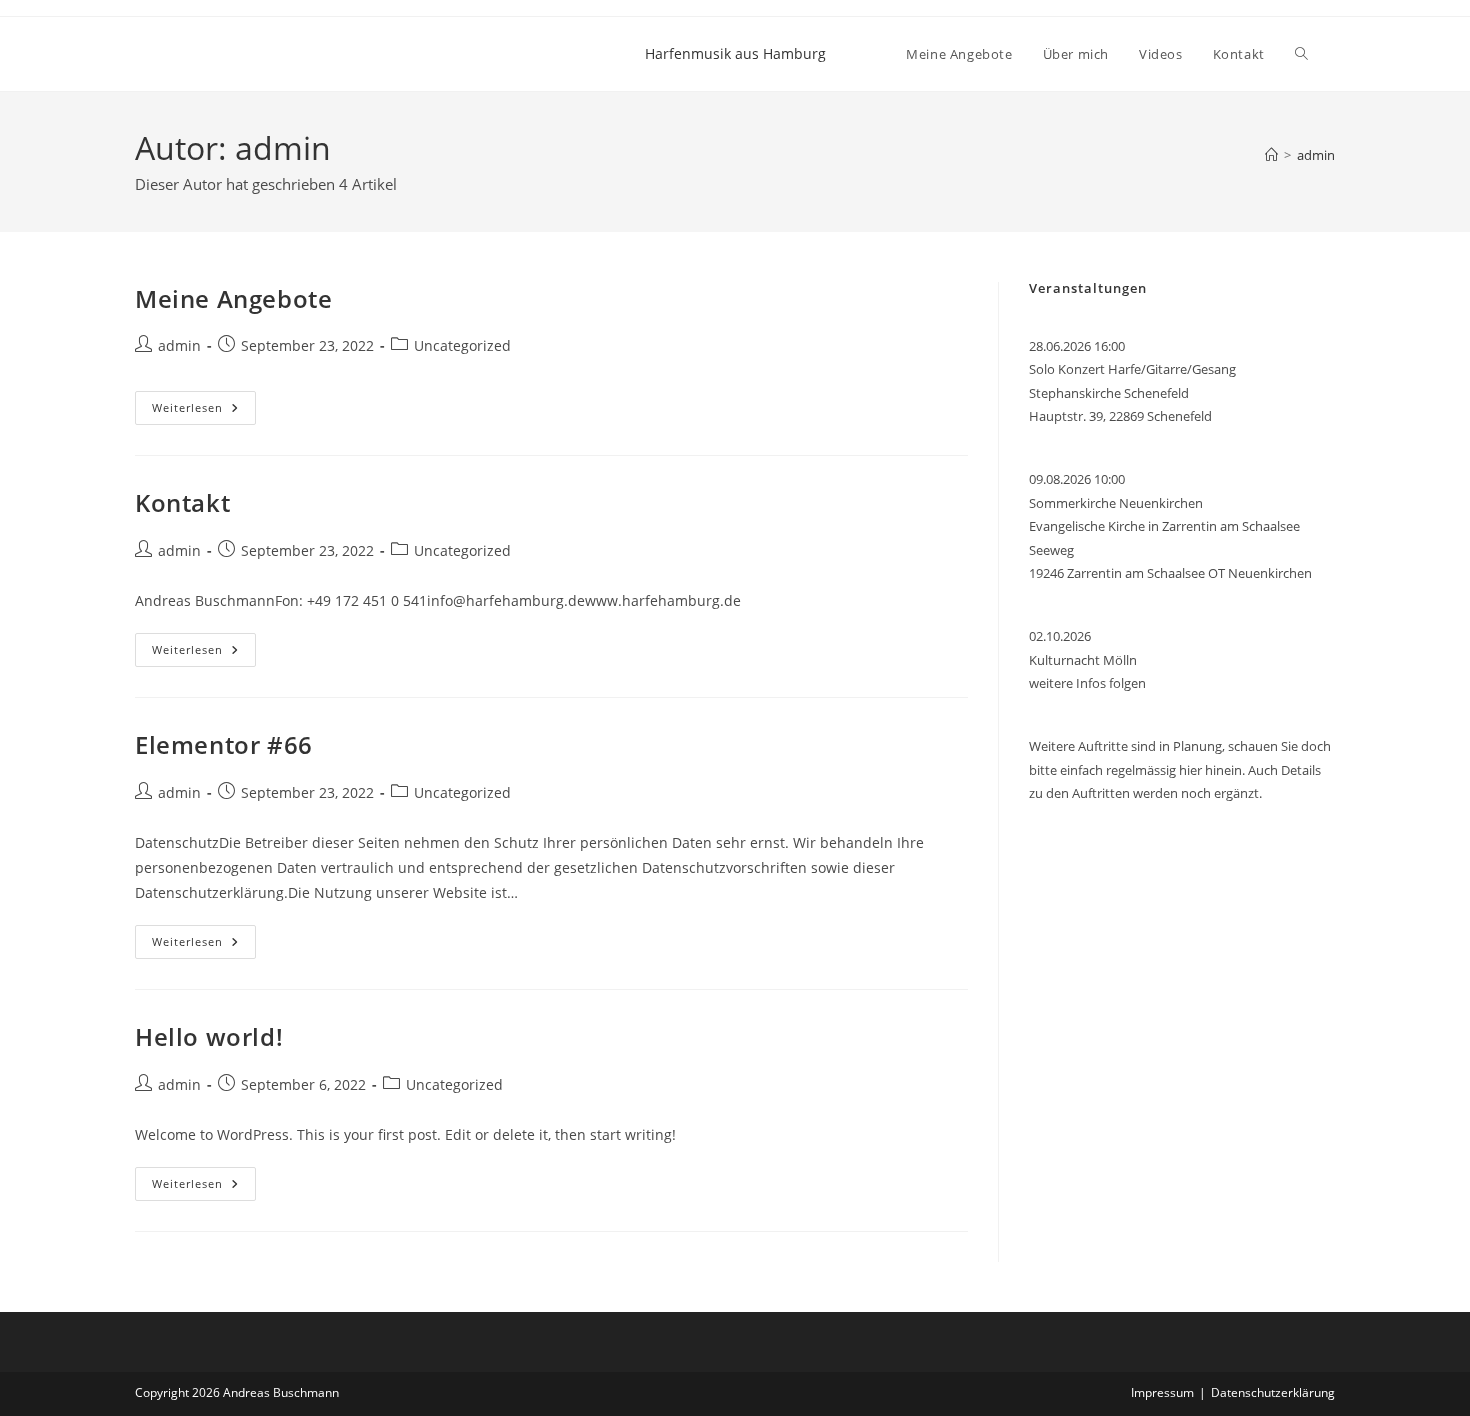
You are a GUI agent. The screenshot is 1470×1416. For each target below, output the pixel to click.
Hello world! (209, 1036)
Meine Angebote (233, 298)
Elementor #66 (224, 744)
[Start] (1271, 155)
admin (1316, 155)
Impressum (1162, 1392)
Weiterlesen (204, 411)
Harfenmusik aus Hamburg (735, 53)
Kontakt (182, 502)
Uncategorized (462, 345)
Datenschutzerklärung (1273, 1392)
